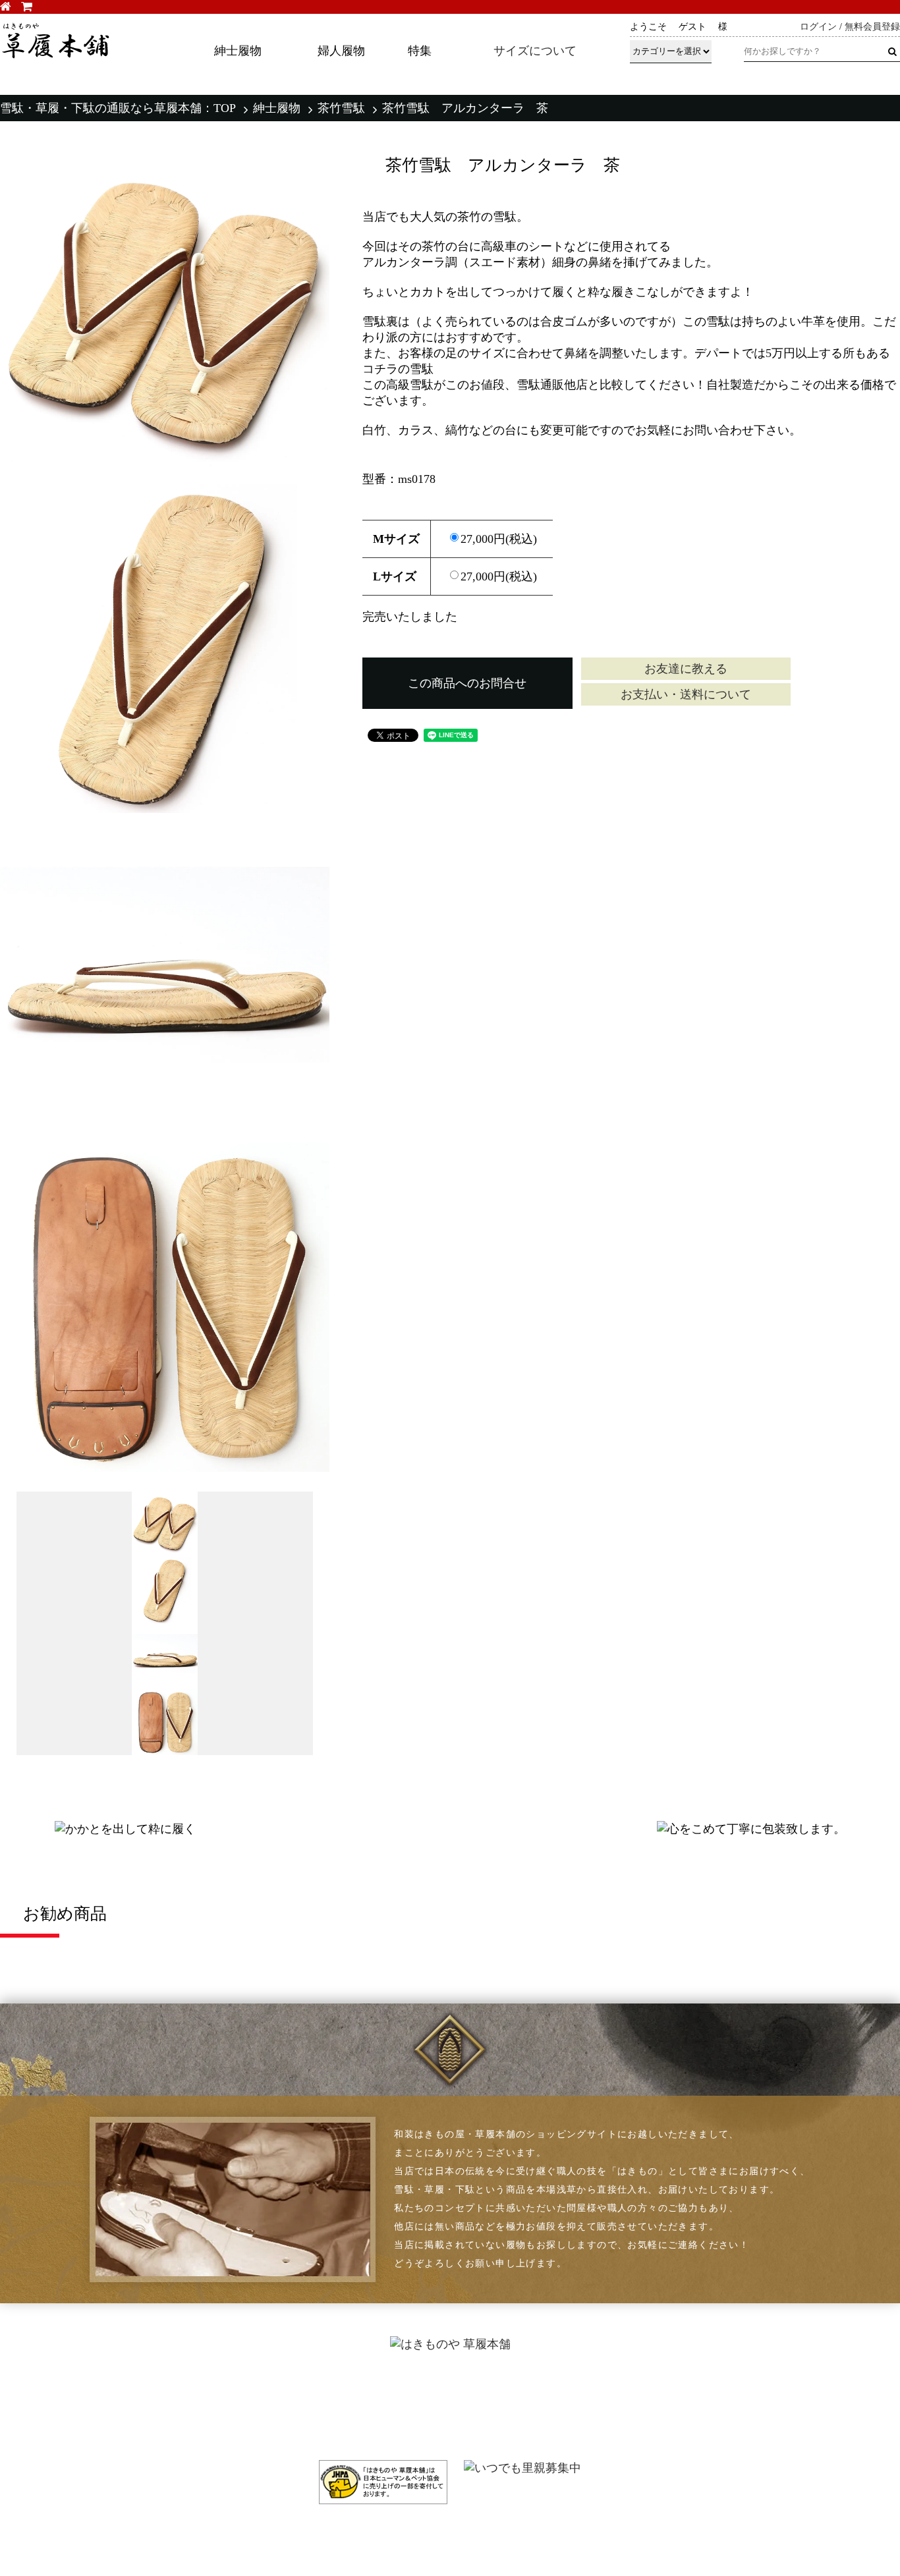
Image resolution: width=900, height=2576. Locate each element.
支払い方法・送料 (625, 2378)
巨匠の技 (443, 2429)
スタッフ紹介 (454, 2412)
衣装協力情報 (228, 2429)
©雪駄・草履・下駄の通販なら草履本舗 (450, 2536)
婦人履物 (41, 2412)
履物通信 (443, 2378)
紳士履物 (277, 108)
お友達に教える (686, 669)
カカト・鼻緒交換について (260, 2395)
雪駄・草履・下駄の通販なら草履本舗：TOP (118, 108)
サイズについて (535, 51)
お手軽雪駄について (244, 2412)
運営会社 (604, 2429)
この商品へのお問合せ (467, 683)
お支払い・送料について (686, 694)
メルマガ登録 (824, 2395)
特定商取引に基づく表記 (640, 2395)
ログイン (818, 27)
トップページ (51, 2378)
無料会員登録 (872, 27)
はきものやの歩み (464, 2395)
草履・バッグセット (67, 2429)
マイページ (818, 2378)
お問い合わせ (824, 2412)
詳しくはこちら (661, 82)
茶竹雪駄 (341, 108)
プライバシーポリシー (635, 2412)
